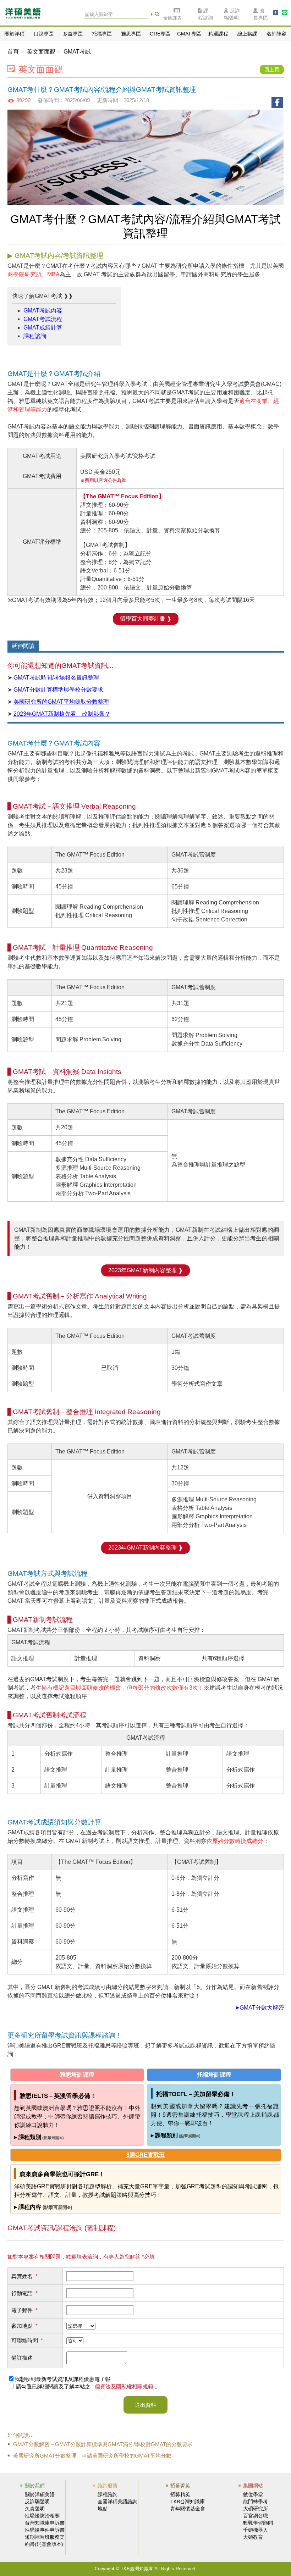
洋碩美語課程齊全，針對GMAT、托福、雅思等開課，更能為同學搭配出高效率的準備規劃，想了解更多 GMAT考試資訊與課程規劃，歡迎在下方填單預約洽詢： (144, 2229)
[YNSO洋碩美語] (23, 15)
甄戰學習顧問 (258, 2523)
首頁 (13, 52)
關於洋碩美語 (40, 2494)
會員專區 (260, 14)
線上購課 (247, 34)
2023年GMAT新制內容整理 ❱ (145, 1270)
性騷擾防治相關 (42, 2516)
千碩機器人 (256, 2530)
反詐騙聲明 (232, 14)
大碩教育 (253, 2537)
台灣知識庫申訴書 (45, 2523)
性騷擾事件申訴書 (45, 2530)
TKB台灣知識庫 (188, 2502)
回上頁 (272, 70)
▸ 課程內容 (43, 2207)
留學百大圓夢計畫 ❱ (146, 619)
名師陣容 (276, 34)
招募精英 (180, 2494)
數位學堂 (253, 2494)
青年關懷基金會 (188, 2509)
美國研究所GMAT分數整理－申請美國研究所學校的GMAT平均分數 (92, 2456)
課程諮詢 (205, 14)
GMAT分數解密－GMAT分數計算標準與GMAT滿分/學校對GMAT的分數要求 (103, 2444)
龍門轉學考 (256, 2502)
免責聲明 (35, 2509)
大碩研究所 (256, 2509)
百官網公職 (256, 2516)
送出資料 (145, 2405)
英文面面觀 (41, 52)
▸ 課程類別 (39, 2137)
